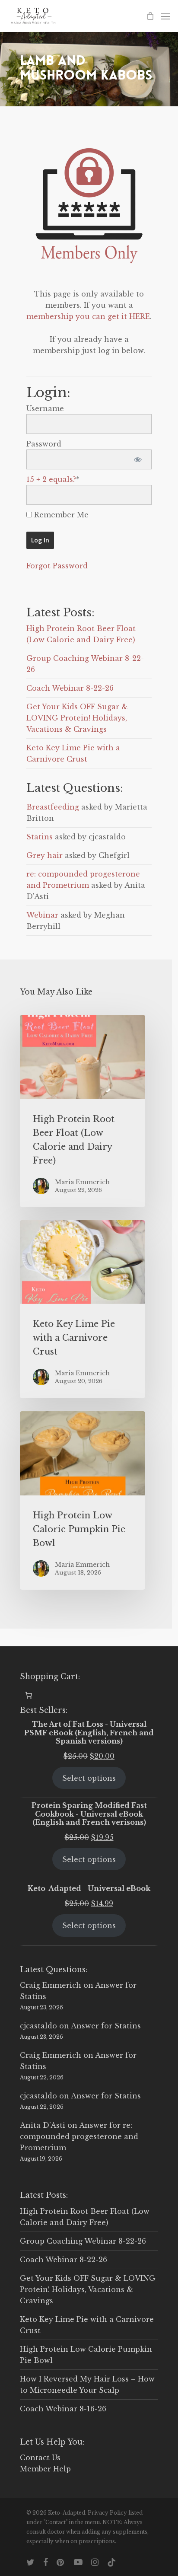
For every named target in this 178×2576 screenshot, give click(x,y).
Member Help (45, 2469)
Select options (89, 1778)
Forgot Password (57, 566)
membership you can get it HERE (88, 316)
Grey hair (44, 855)
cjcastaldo (38, 2026)
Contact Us (40, 2458)
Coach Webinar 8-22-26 (70, 688)
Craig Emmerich (51, 1985)
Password (44, 444)
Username (45, 408)
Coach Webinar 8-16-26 (63, 2409)
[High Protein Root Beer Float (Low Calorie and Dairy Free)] (83, 1111)
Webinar (42, 915)
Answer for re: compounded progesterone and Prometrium (79, 2136)
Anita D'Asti (43, 2125)
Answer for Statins (106, 2026)
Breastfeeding (53, 807)
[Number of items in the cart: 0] (29, 1695)
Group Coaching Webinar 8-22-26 (83, 2241)
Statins (40, 837)
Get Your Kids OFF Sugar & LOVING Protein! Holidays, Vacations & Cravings (77, 718)
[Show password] (138, 459)
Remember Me (60, 515)
